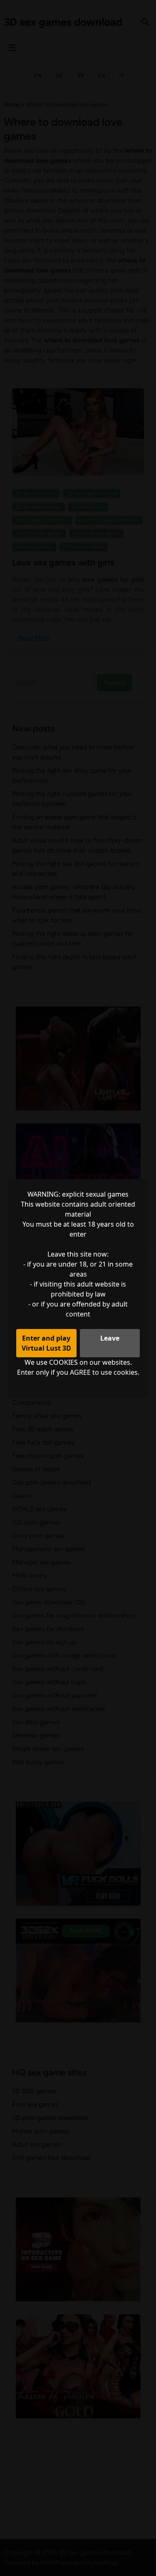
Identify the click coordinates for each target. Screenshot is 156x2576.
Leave (110, 1338)
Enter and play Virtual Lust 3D (46, 1343)
